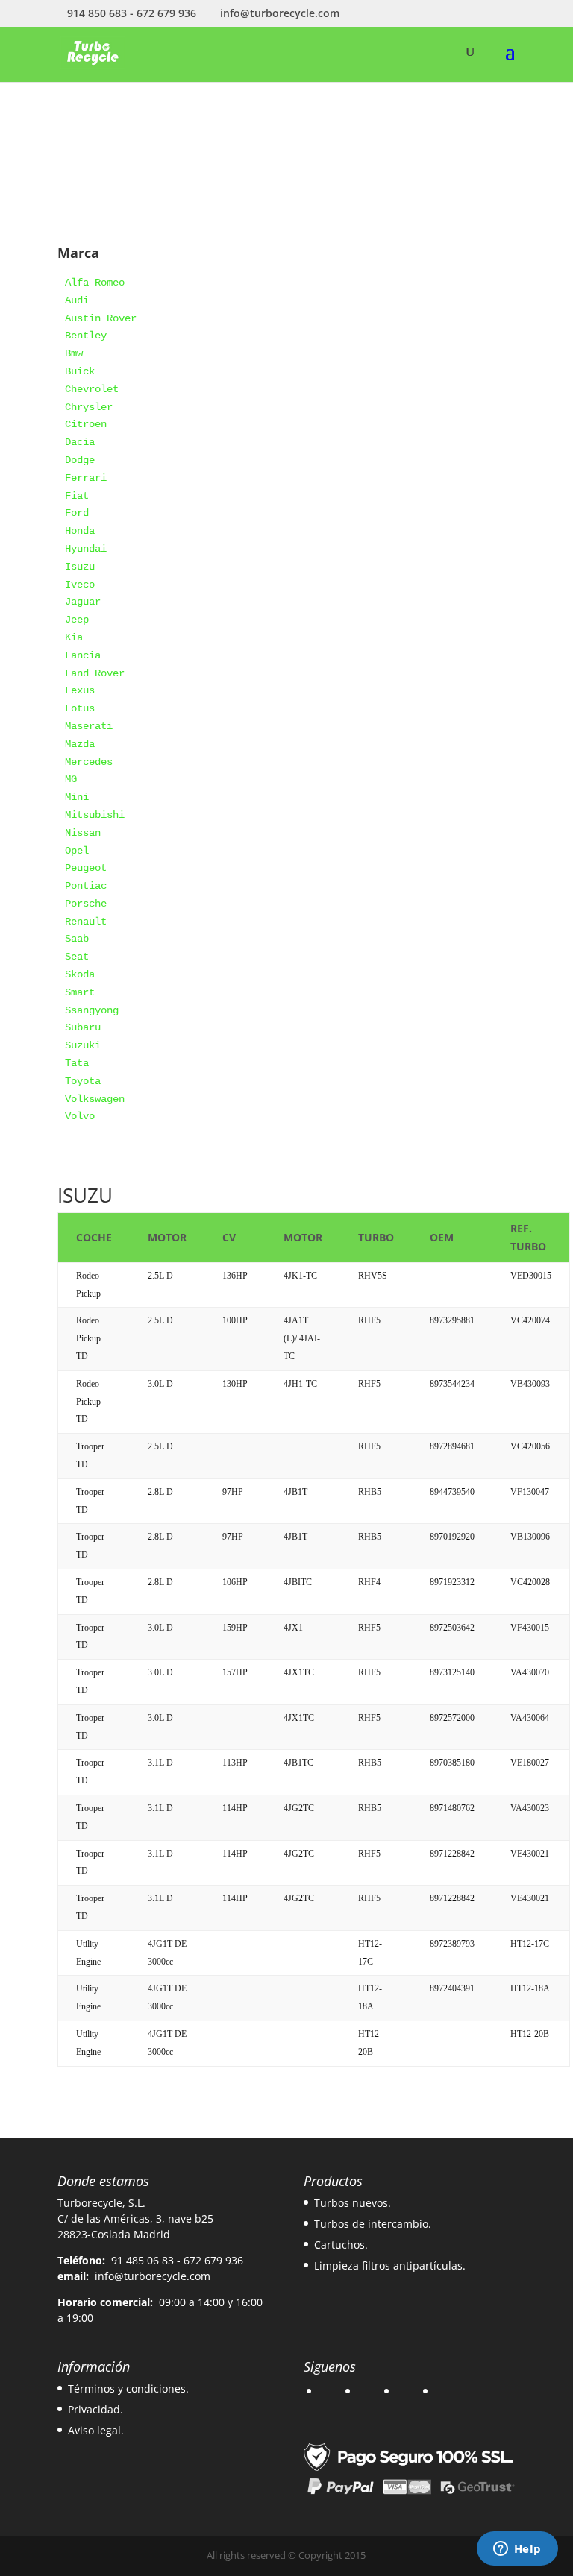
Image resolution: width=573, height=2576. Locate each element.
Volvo (80, 1116)
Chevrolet (92, 389)
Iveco (80, 585)
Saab (77, 939)
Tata (77, 1063)
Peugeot (86, 868)
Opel (77, 851)
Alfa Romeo (95, 283)
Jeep (77, 620)
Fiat (77, 496)
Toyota (83, 1081)
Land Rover (95, 673)
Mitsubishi (95, 815)
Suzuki (83, 1045)
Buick (80, 371)
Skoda (80, 974)
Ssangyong (92, 1010)
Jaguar (83, 602)
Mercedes (89, 762)
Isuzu (80, 567)
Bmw (74, 353)
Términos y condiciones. (128, 2388)
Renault (86, 922)
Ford (77, 513)
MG (71, 779)
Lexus (80, 690)
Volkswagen (95, 1099)
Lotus (80, 708)
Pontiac (86, 886)
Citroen (86, 424)
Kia (74, 637)
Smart (80, 992)
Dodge (80, 460)
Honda (80, 531)
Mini (77, 797)
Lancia (83, 655)
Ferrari (86, 478)
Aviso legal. (96, 2430)
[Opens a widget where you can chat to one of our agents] (517, 2550)
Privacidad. (95, 2409)
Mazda (80, 744)
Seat (77, 957)
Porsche (86, 904)
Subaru (83, 1027)
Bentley (86, 336)
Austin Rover (101, 318)
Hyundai (86, 549)
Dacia (80, 442)
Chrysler (89, 407)
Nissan (83, 833)
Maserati (89, 726)
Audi (77, 300)
